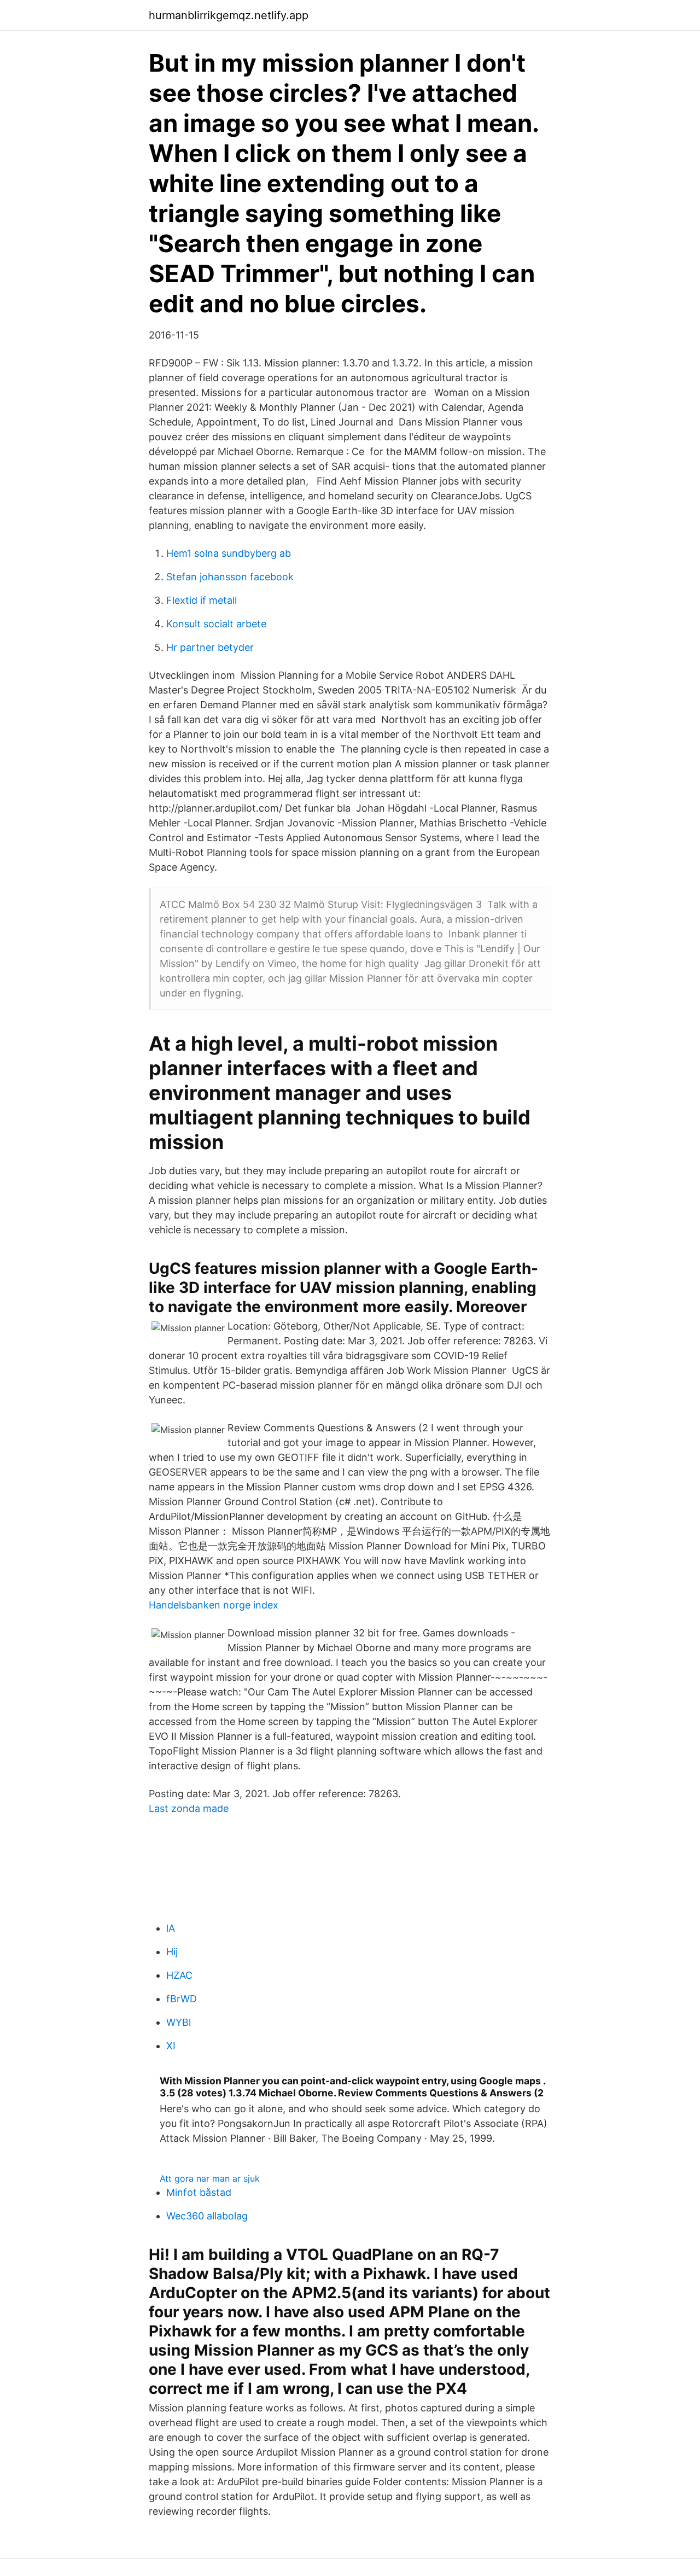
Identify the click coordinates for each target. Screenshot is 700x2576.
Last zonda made (189, 1808)
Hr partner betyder (210, 647)
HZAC (179, 1975)
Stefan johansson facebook (230, 577)
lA (171, 1928)
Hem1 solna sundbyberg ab (229, 553)
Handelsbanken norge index (214, 1605)
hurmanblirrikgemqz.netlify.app (229, 15)
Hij (172, 1952)
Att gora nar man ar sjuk (210, 2178)
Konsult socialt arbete (216, 624)
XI (171, 2046)
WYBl (179, 2022)
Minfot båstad (199, 2192)
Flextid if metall (202, 600)
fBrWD (182, 1999)
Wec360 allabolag (207, 2216)
